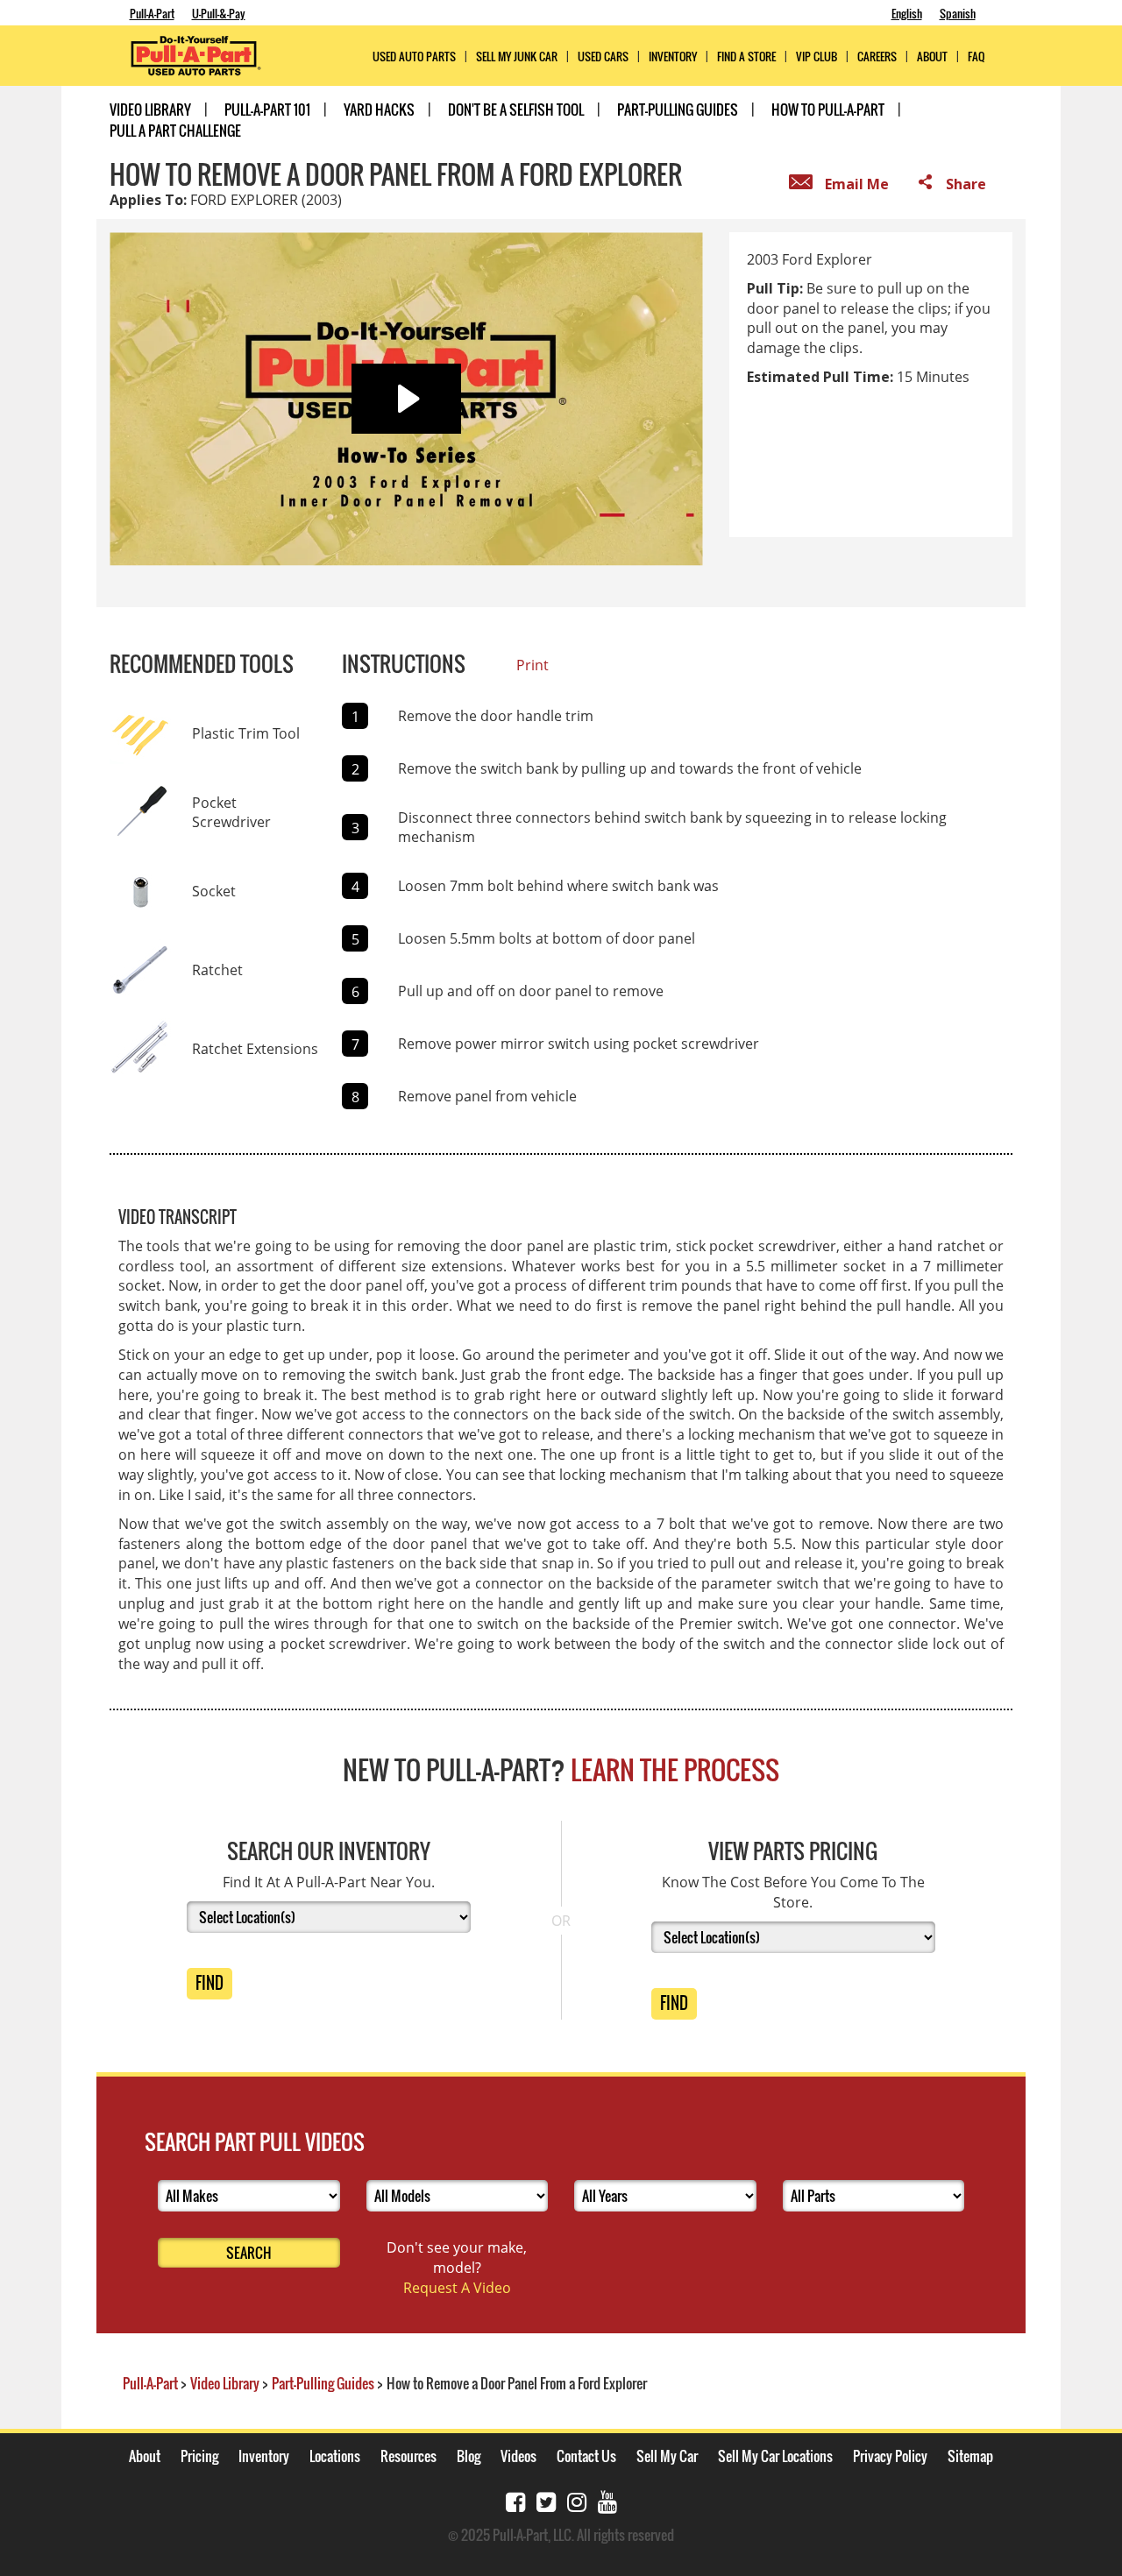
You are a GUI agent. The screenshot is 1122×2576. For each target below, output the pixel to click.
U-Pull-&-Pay (219, 13)
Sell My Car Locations (775, 2456)
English (907, 13)
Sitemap (970, 2456)
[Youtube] (607, 2500)
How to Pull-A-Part (828, 110)
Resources (408, 2456)
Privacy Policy (890, 2456)
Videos (518, 2456)
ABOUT (932, 57)
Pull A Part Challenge (175, 131)
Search (249, 2253)
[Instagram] (577, 2500)
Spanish (958, 13)
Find (209, 1983)
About (145, 2456)
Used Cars (603, 57)
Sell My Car (667, 2456)
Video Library (150, 110)
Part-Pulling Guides (678, 110)
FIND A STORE (746, 57)
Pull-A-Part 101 (267, 110)
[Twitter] (546, 2500)
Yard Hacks (379, 110)
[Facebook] (515, 2500)
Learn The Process (675, 1769)
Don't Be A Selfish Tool (516, 110)
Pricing (199, 2456)
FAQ (976, 57)
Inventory (673, 57)
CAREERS (877, 57)
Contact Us (586, 2456)
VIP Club (817, 57)
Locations (335, 2456)
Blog (469, 2456)
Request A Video (457, 2288)
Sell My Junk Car (517, 57)
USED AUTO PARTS (414, 57)
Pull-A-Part (152, 13)
